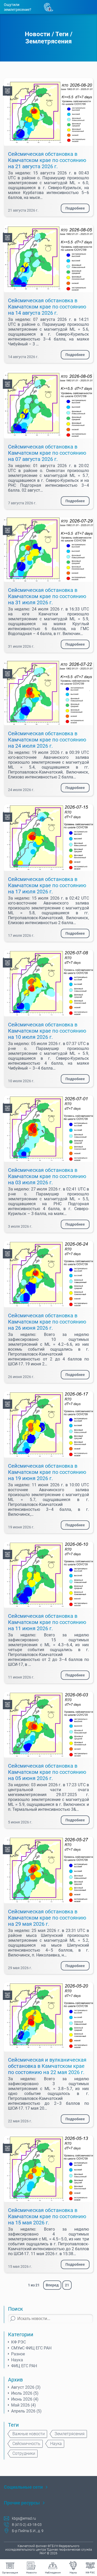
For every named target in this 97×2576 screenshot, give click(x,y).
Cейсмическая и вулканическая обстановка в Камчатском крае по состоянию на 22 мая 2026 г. (47, 2066)
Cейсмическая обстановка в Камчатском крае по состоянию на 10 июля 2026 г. (47, 1031)
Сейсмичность (26, 2444)
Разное (18, 2354)
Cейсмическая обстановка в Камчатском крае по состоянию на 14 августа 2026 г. (47, 307)
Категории (21, 2334)
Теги (62, 34)
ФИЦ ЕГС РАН (24, 2366)
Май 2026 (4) (24, 2405)
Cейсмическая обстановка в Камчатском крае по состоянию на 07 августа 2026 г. (47, 453)
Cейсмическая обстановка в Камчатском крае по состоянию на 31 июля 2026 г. (47, 596)
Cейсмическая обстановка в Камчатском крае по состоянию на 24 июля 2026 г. (47, 740)
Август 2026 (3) (26, 2387)
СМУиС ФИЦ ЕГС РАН (31, 2348)
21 (67, 2285)
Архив (15, 2380)
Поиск (16, 2309)
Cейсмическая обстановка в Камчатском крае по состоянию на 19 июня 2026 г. (47, 1472)
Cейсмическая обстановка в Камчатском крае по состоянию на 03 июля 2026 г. (47, 1176)
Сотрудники (24, 2453)
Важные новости (29, 2434)
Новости (38, 34)
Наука (17, 2360)
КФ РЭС (18, 2342)
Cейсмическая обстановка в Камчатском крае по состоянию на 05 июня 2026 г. (47, 1772)
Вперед (52, 2285)
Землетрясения (48, 41)
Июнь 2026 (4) (25, 2399)
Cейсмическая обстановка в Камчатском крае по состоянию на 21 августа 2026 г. (47, 160)
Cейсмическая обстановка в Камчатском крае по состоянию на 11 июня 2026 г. (47, 1622)
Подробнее (75, 208)
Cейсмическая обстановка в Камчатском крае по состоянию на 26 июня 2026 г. (47, 1322)
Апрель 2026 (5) (26, 2411)
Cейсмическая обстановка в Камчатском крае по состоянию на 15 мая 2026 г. (47, 2216)
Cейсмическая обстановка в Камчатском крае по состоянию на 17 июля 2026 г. (47, 885)
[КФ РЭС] (8, 91)
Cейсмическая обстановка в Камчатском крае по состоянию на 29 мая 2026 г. (47, 1918)
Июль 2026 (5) (25, 2393)
